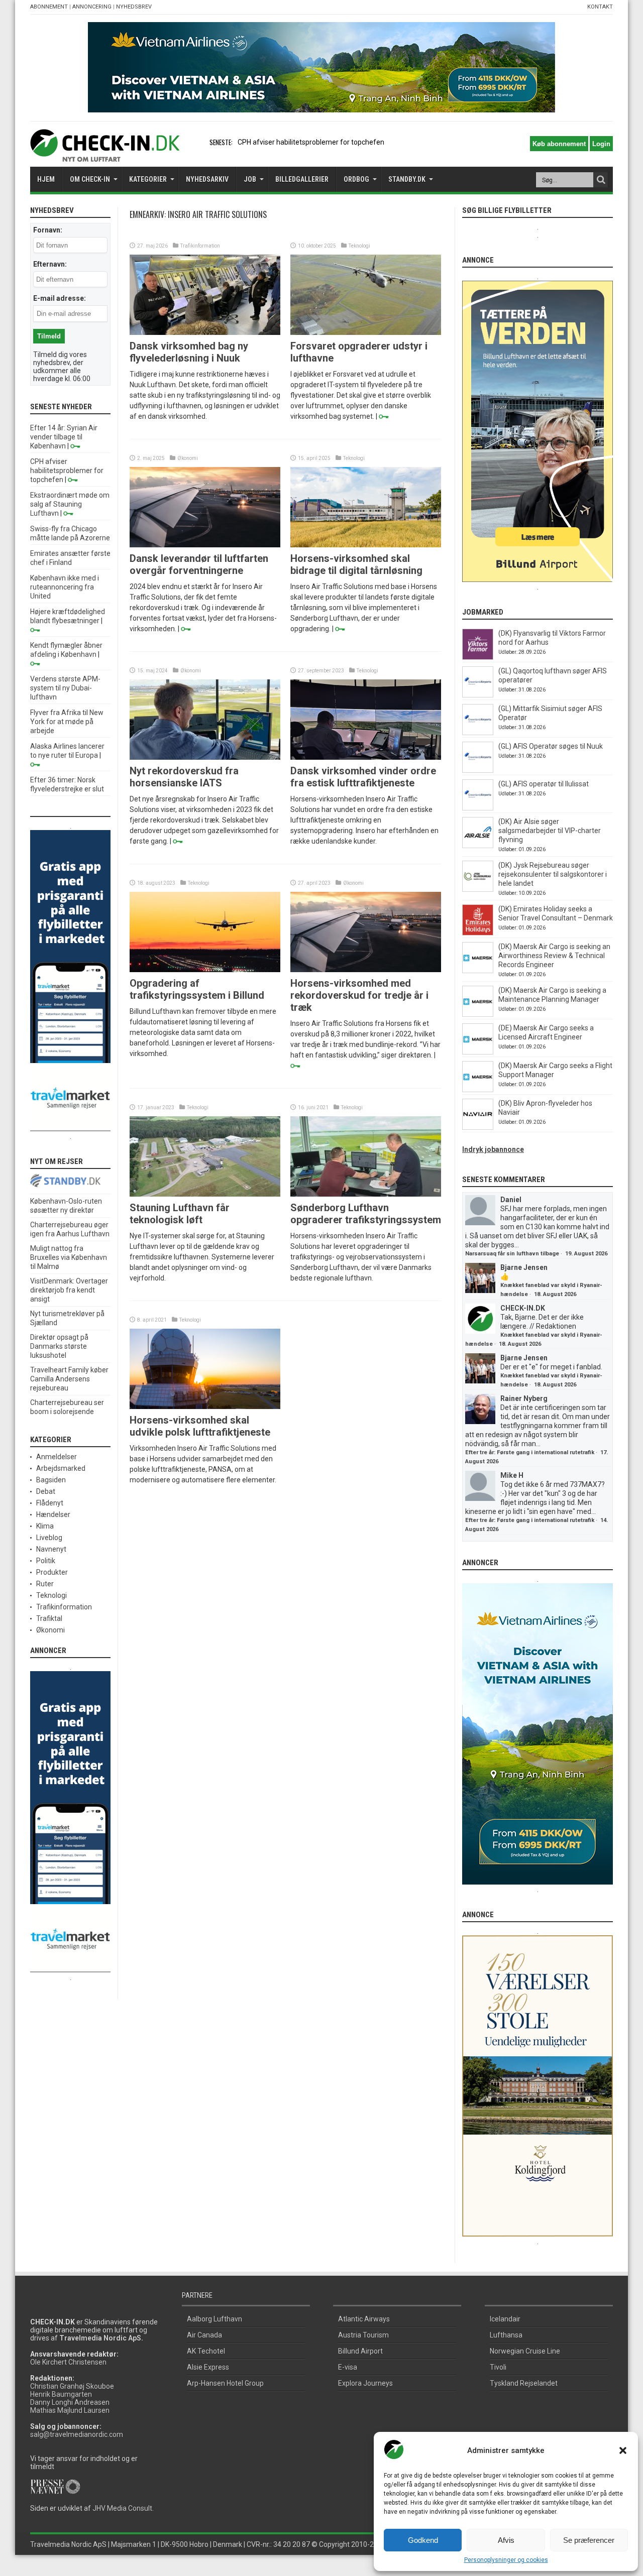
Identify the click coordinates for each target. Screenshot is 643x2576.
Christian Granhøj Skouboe (72, 2386)
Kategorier (148, 179)
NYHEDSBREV (134, 7)
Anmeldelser (57, 1457)
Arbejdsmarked (61, 1468)
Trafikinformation (200, 246)
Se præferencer (589, 2540)
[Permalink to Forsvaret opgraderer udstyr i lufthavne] (366, 332)
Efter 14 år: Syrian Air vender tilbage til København (64, 437)
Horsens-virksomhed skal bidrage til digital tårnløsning (356, 564)
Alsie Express (208, 2367)
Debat (46, 1491)
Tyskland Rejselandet (524, 2383)
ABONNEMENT (49, 7)
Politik (46, 1561)
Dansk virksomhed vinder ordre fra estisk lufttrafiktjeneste (363, 777)
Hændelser (53, 1514)
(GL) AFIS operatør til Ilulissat (544, 784)
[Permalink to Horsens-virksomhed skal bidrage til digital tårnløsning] (366, 545)
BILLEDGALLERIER (302, 179)
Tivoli (498, 2367)
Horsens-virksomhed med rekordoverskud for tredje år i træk (359, 995)
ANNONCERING (92, 7)
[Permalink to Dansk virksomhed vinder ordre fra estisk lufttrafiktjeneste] (366, 757)
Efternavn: (50, 264)
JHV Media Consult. (123, 2508)
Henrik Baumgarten (61, 2394)
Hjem (46, 179)
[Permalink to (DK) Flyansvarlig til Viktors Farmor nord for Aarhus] (478, 657)
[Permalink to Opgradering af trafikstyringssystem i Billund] (205, 970)
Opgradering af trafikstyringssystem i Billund (197, 989)
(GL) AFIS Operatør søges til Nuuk (551, 746)
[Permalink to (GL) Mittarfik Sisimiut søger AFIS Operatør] (478, 733)
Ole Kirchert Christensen (68, 2362)
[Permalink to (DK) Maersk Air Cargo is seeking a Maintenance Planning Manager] (478, 1014)
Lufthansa (506, 2335)
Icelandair (505, 2319)
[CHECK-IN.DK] (105, 154)
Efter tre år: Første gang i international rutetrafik (530, 1452)
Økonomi (188, 458)
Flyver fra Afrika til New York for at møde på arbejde (67, 722)
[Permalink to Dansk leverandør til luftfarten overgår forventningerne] (205, 545)
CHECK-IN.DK (523, 1308)
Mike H (512, 1475)
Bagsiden (51, 1480)
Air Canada (204, 2335)
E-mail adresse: (60, 298)
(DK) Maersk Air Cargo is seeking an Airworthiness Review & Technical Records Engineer (554, 956)
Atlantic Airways (364, 2319)
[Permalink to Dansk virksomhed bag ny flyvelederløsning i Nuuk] (205, 332)
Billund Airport (360, 2351)
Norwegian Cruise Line (525, 2351)
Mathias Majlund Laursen (70, 2410)
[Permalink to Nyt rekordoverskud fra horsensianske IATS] (205, 757)
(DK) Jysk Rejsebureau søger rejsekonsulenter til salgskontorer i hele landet (553, 874)
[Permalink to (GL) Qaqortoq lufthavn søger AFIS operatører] (478, 695)
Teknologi (359, 246)
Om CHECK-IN (90, 179)
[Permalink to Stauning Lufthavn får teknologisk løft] (205, 1194)
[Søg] (601, 180)
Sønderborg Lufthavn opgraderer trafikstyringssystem (366, 1214)
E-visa (348, 2367)
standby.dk (407, 179)
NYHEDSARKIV (207, 179)
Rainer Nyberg (524, 1398)
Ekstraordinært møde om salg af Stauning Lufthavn (70, 504)
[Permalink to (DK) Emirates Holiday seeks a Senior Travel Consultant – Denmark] (478, 933)
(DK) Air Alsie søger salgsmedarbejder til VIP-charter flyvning (550, 831)
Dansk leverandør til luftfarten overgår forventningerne (199, 564)
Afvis (506, 2540)
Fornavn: (48, 230)
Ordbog (356, 179)
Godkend (423, 2540)
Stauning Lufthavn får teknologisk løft (180, 1214)
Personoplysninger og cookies (506, 2560)
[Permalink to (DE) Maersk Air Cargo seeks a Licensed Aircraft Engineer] (478, 1052)
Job (250, 179)
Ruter (45, 1584)
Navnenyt (51, 1549)
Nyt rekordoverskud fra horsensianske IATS (184, 777)
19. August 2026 (586, 1254)
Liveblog (49, 1538)
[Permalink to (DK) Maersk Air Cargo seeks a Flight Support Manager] (478, 1090)
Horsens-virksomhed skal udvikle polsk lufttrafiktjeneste (200, 1426)
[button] (623, 2450)
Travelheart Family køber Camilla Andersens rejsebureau (69, 1379)
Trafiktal (49, 1618)
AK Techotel (206, 2351)
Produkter (52, 1572)
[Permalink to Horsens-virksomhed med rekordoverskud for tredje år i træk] (366, 970)
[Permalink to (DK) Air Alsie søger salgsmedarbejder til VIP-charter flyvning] (478, 846)
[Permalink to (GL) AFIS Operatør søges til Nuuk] (478, 770)
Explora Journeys (365, 2383)
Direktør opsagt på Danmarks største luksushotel (59, 1346)
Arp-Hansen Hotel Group (225, 2383)
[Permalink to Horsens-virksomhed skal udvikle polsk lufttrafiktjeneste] (205, 1407)
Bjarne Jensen (524, 1267)
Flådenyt (50, 1503)
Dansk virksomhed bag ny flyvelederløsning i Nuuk (189, 352)
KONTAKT (600, 7)
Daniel (511, 1200)
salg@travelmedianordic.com (77, 2434)
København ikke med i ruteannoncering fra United (65, 587)
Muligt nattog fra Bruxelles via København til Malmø (69, 1257)
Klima (45, 1526)
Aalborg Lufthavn (215, 2319)
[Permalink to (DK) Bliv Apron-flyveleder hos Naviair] (478, 1127)
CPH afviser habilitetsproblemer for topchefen (67, 471)
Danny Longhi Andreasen (70, 2402)
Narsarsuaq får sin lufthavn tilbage (512, 1254)
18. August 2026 (555, 1294)
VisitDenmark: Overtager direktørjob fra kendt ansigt (69, 1290)
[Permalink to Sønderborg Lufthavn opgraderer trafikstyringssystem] (366, 1194)
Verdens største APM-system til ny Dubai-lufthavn (65, 688)
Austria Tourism (363, 2335)
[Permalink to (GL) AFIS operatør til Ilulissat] (478, 808)
